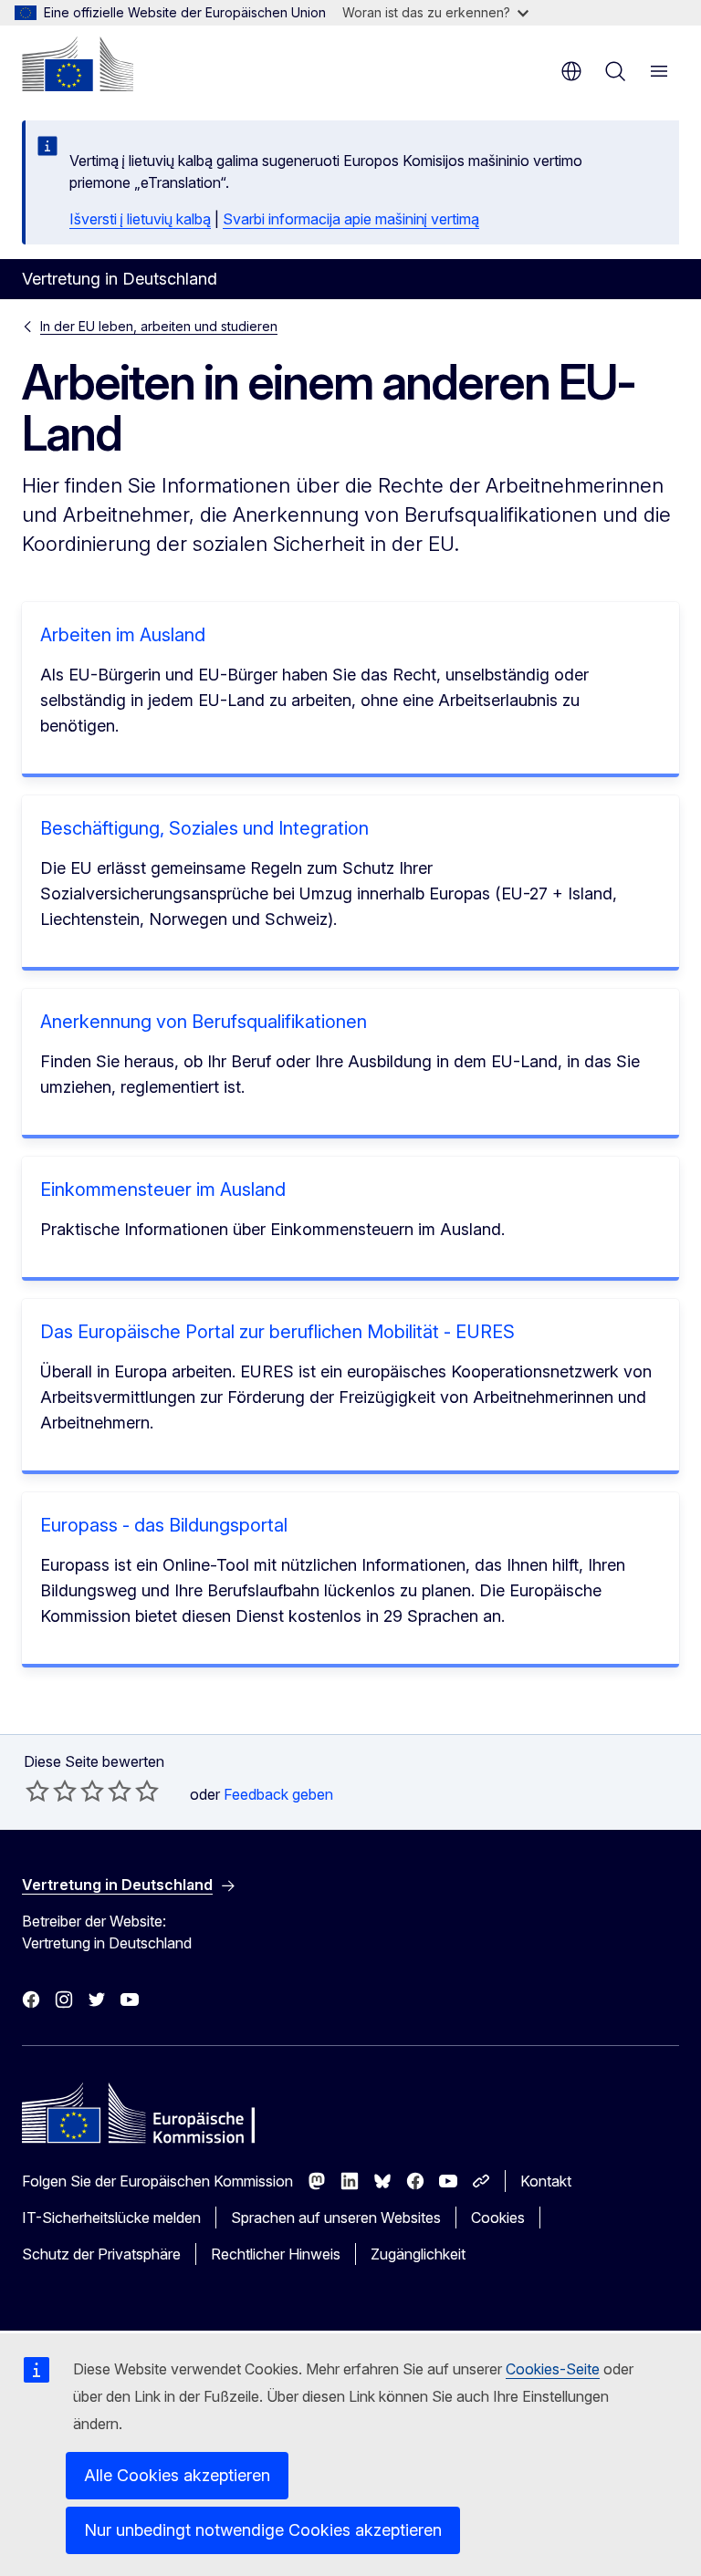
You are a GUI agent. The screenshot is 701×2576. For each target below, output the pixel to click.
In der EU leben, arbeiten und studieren (159, 326)
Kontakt (546, 2181)
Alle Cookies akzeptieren (177, 2475)
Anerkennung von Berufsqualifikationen (204, 1022)
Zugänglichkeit (418, 2254)
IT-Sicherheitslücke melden (111, 2218)
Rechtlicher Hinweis (276, 2254)
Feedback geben (278, 1794)
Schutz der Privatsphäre (101, 2254)
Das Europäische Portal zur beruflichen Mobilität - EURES (277, 1332)
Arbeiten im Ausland (123, 635)
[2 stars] (51, 1791)
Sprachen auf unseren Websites (336, 2218)
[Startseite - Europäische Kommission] (78, 64)
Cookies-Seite (553, 2369)
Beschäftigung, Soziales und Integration (204, 828)
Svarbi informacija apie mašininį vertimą (351, 219)
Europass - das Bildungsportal (164, 1525)
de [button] (571, 71)
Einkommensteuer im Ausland (163, 1189)
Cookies (498, 2218)
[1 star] (37, 1791)
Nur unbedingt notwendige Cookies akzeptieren (263, 2530)
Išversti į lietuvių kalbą (140, 219)
